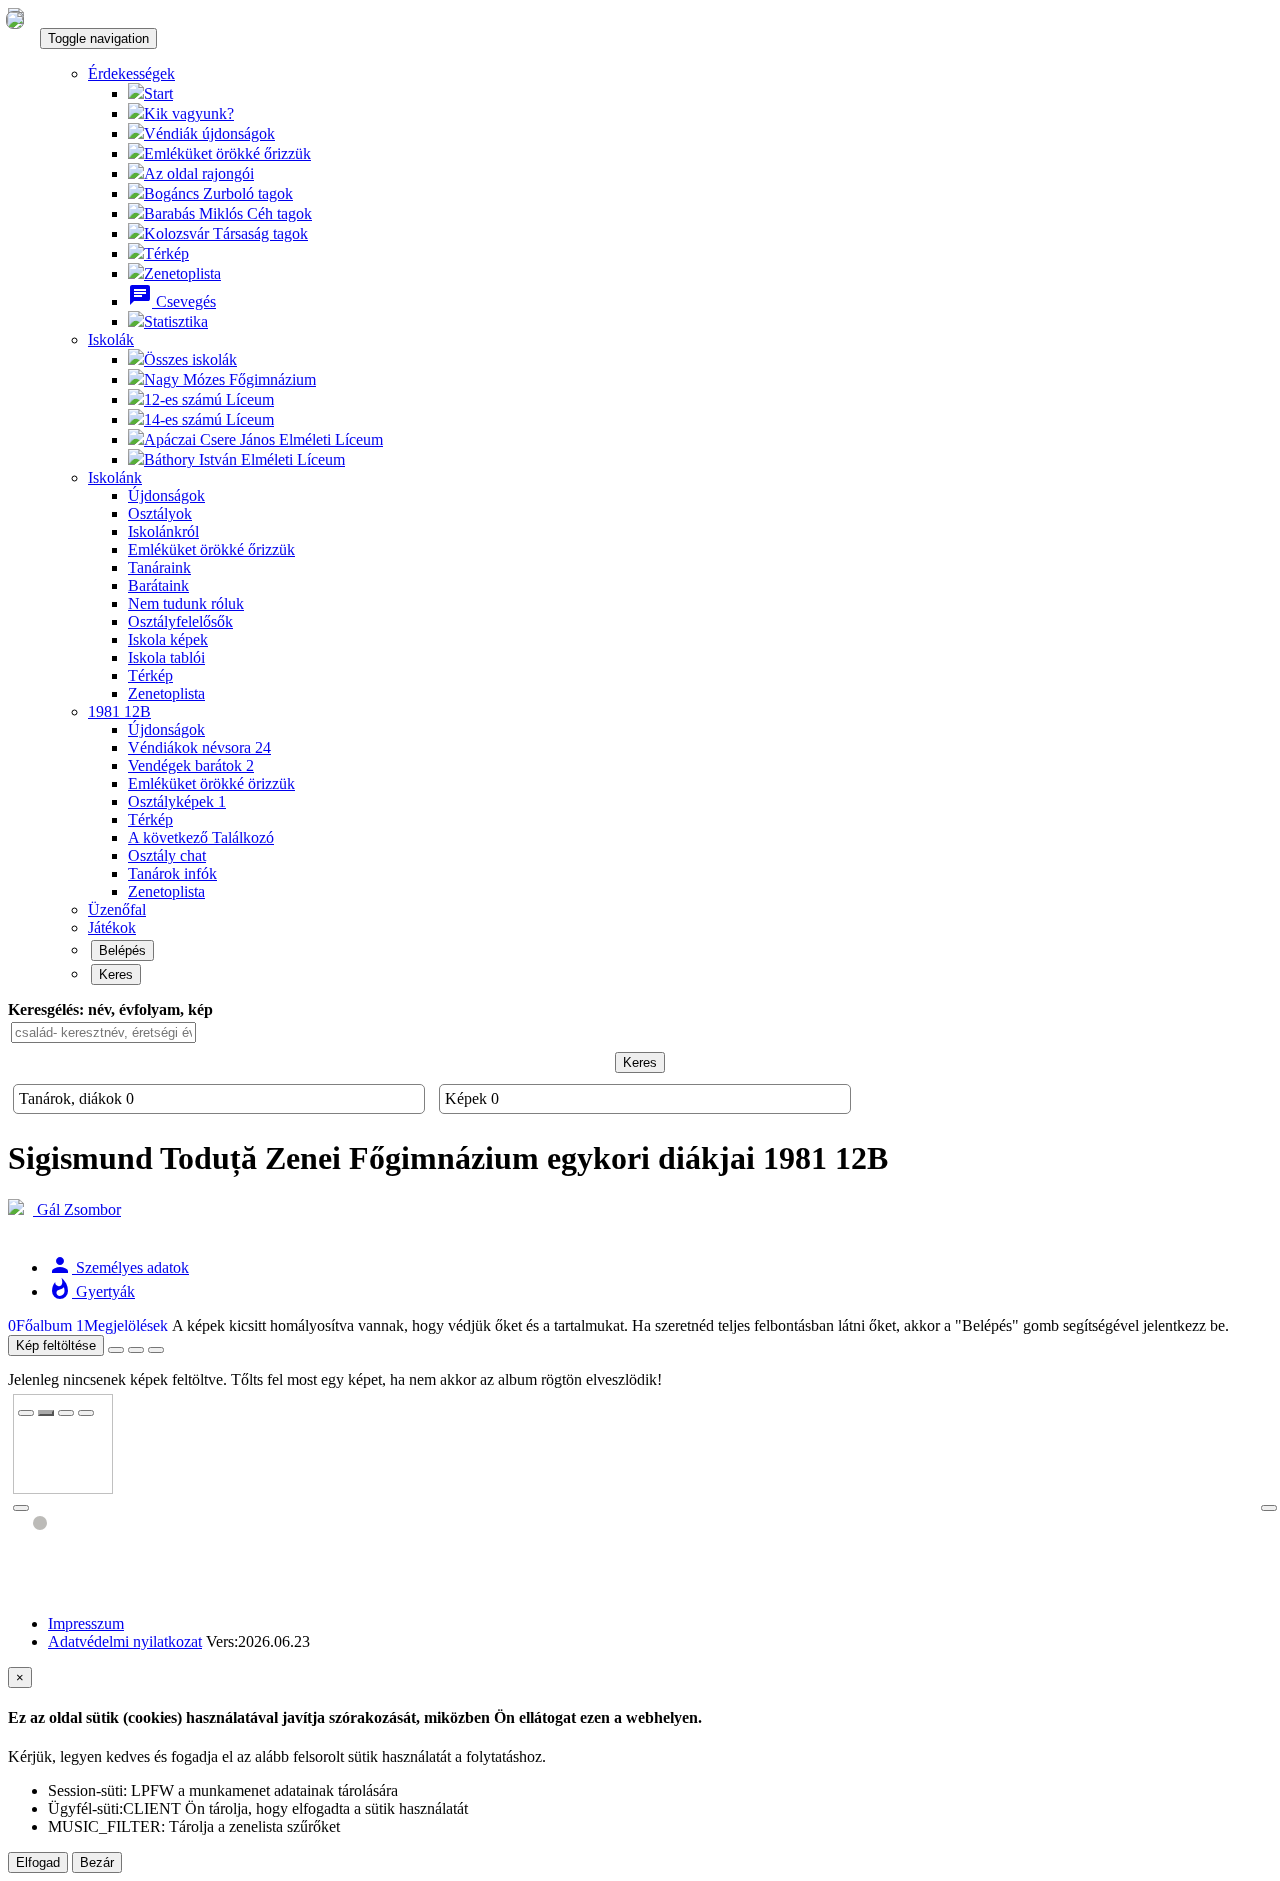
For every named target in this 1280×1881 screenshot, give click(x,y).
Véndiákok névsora (199, 747)
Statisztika (176, 321)
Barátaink (158, 585)
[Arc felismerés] (46, 1413)
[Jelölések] (66, 1413)
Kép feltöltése (56, 1345)
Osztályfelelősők (180, 621)
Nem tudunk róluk (186, 603)
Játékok (112, 927)
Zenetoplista (182, 273)
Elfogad (38, 1862)
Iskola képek (168, 639)
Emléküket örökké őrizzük (227, 153)
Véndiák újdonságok (209, 133)
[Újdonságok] (15, 19)
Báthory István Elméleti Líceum (244, 459)
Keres (116, 974)
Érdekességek (131, 73)
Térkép (166, 253)
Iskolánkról (163, 531)
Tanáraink (159, 567)
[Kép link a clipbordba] (86, 1413)
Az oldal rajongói (199, 173)
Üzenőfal (117, 909)
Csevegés (172, 301)
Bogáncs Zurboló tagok (218, 193)
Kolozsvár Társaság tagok (226, 233)
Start (158, 93)
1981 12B (119, 711)
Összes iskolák (190, 359)
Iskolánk (115, 477)
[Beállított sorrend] (116, 1350)
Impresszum (86, 1623)
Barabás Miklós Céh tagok (228, 213)
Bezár (97, 1862)
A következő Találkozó (201, 837)
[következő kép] (1269, 1508)
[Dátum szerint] (156, 1350)
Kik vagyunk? (189, 113)
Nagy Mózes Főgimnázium (230, 379)
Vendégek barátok (191, 765)
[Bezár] (26, 1413)
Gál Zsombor (77, 1209)
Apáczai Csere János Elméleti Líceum (263, 439)
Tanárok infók (172, 873)
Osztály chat (167, 855)
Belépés (122, 950)
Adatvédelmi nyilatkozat (125, 1641)
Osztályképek (177, 801)
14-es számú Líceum (209, 419)
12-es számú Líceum (209, 399)
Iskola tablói (166, 657)
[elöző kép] (21, 1508)
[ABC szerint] (136, 1350)
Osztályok (160, 513)
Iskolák (111, 339)
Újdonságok (166, 495)
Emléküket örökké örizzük (211, 783)
